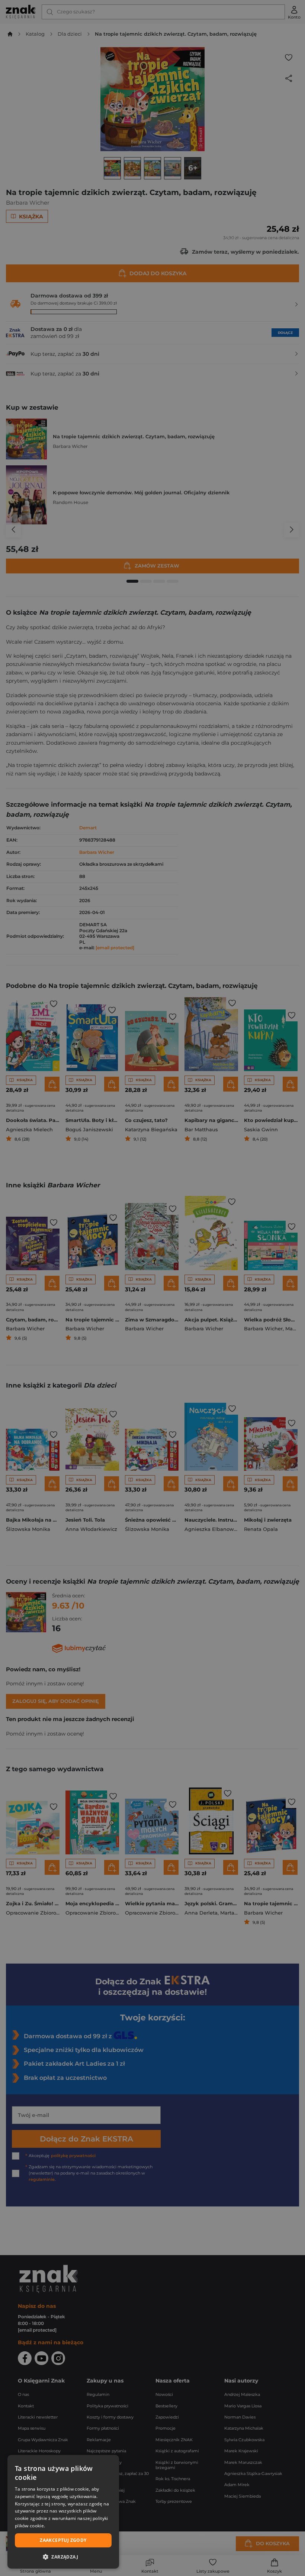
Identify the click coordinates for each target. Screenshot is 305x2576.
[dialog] (63, 2512)
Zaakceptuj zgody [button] (63, 2540)
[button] (63, 2557)
